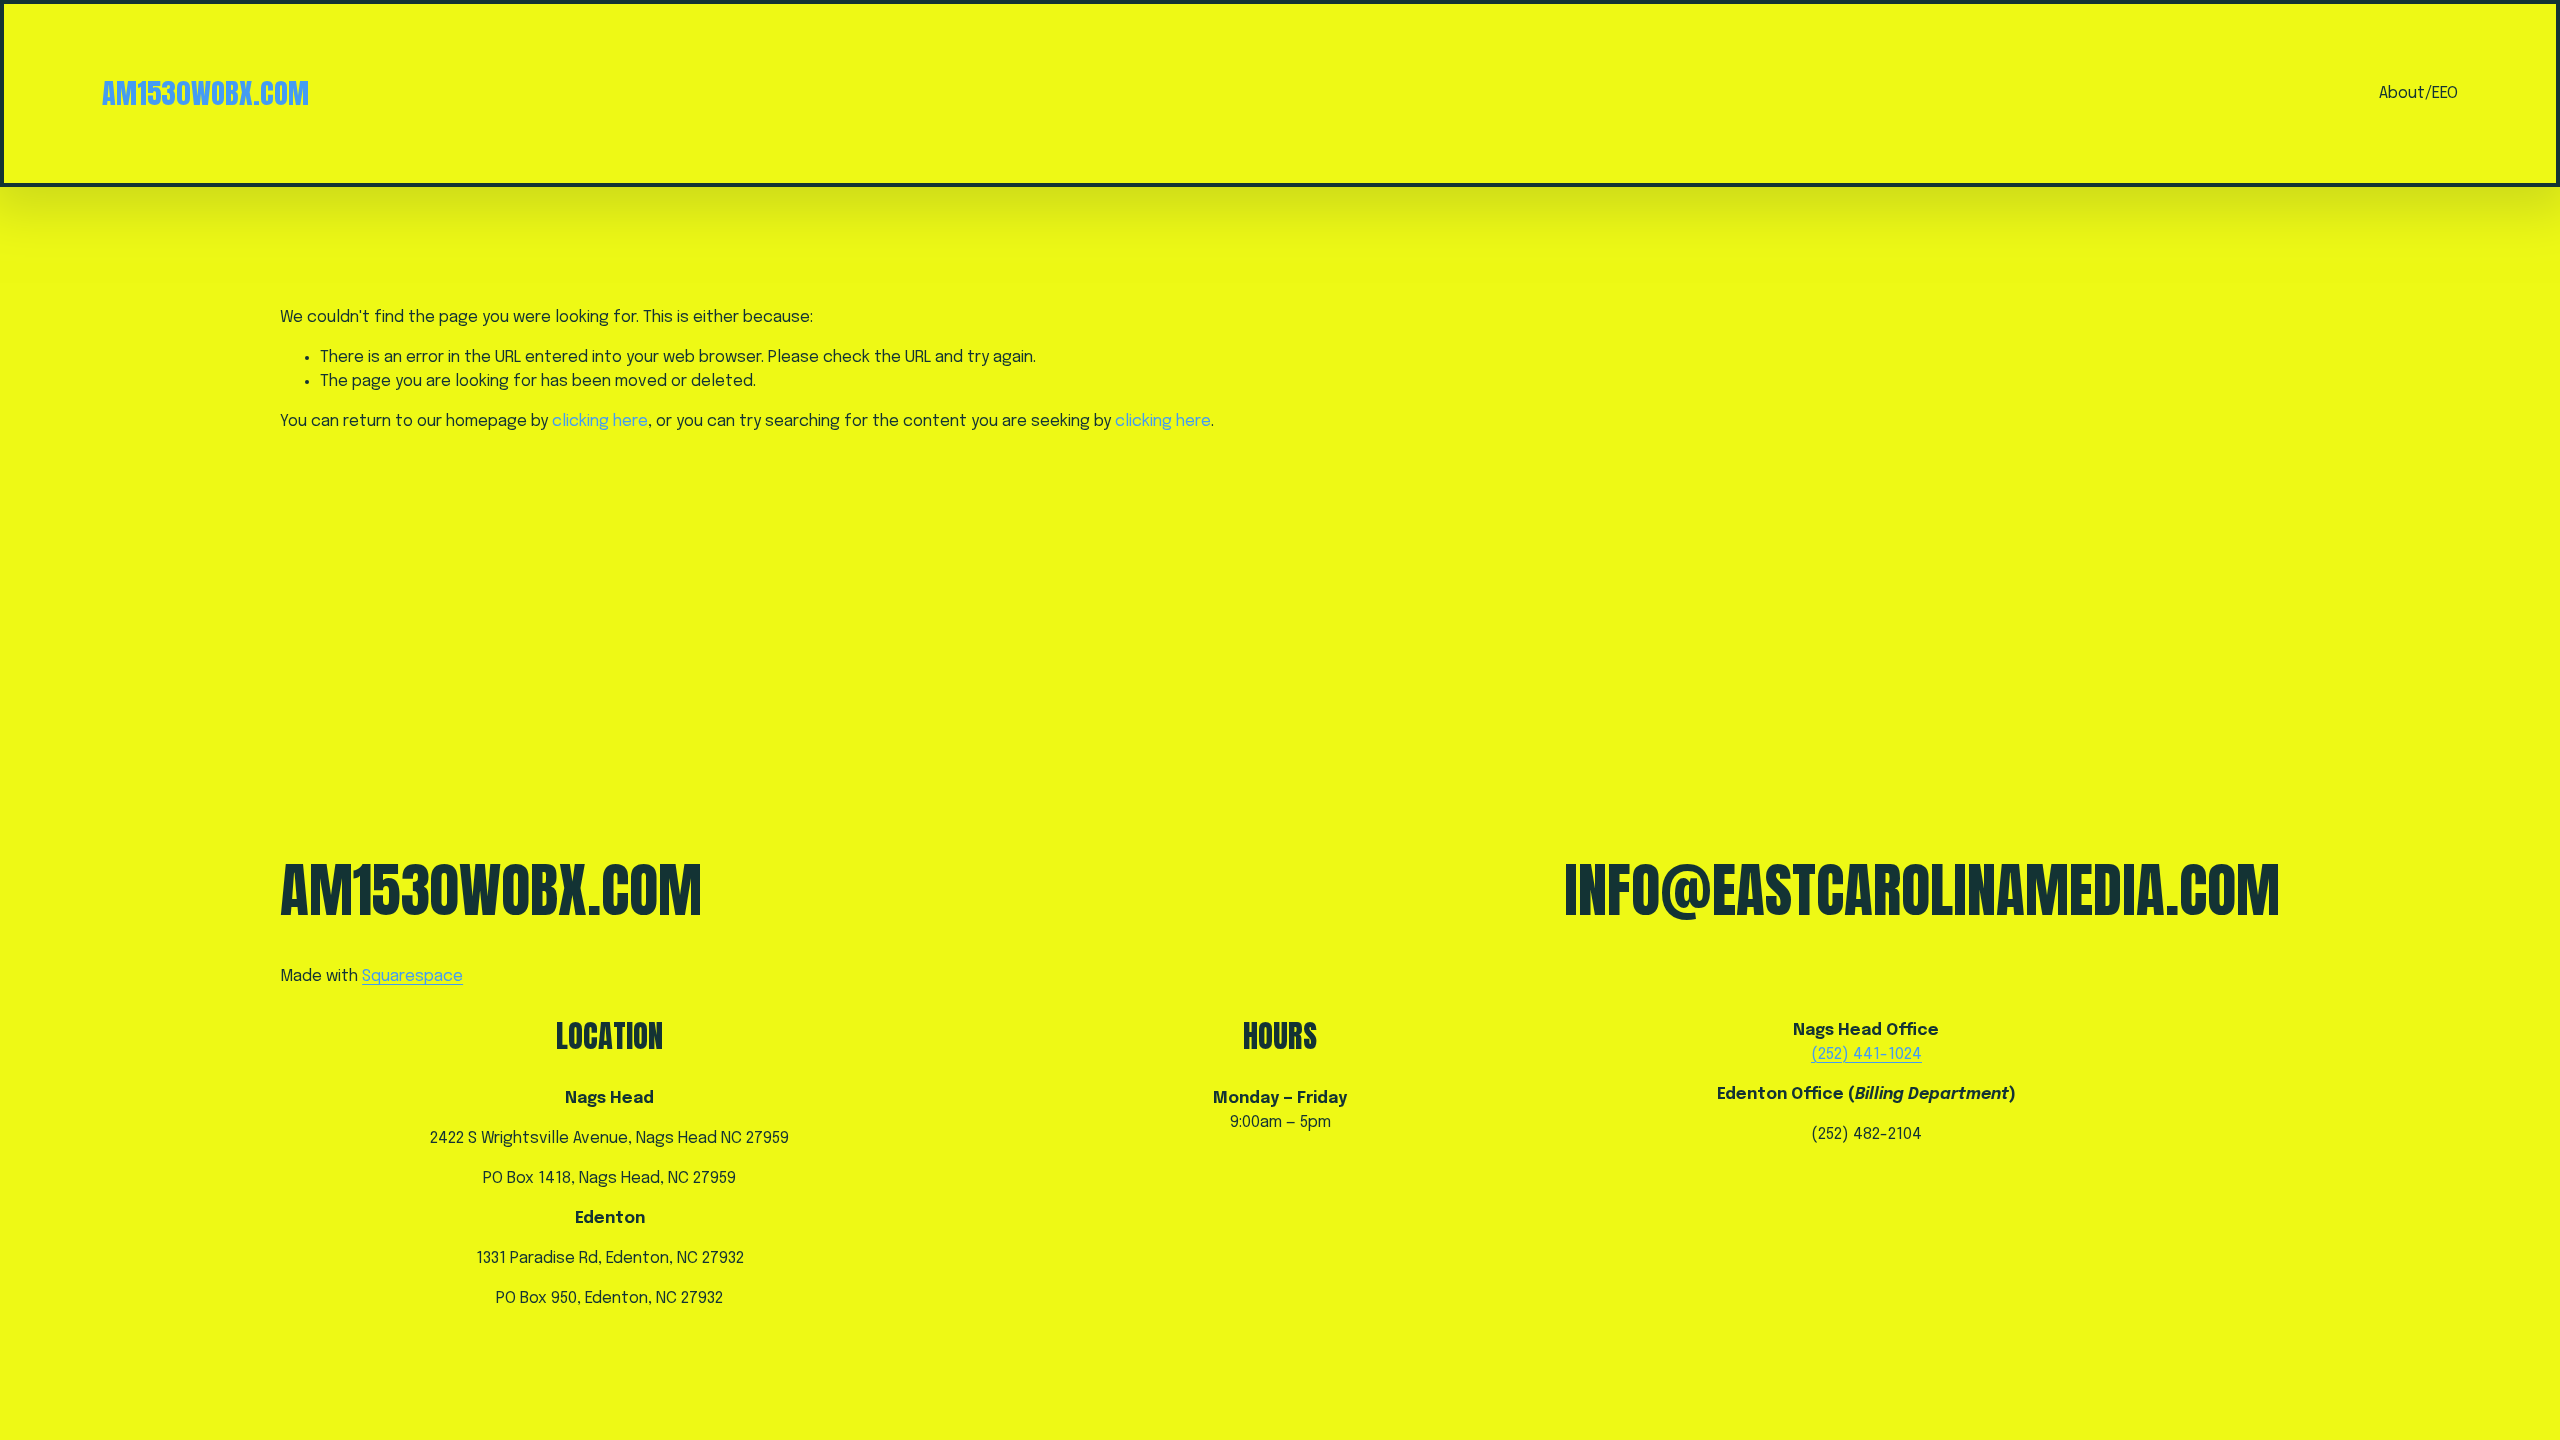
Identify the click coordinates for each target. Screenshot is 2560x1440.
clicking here (600, 421)
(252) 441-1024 (1866, 1054)
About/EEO (2418, 93)
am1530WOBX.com (205, 93)
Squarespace (412, 976)
